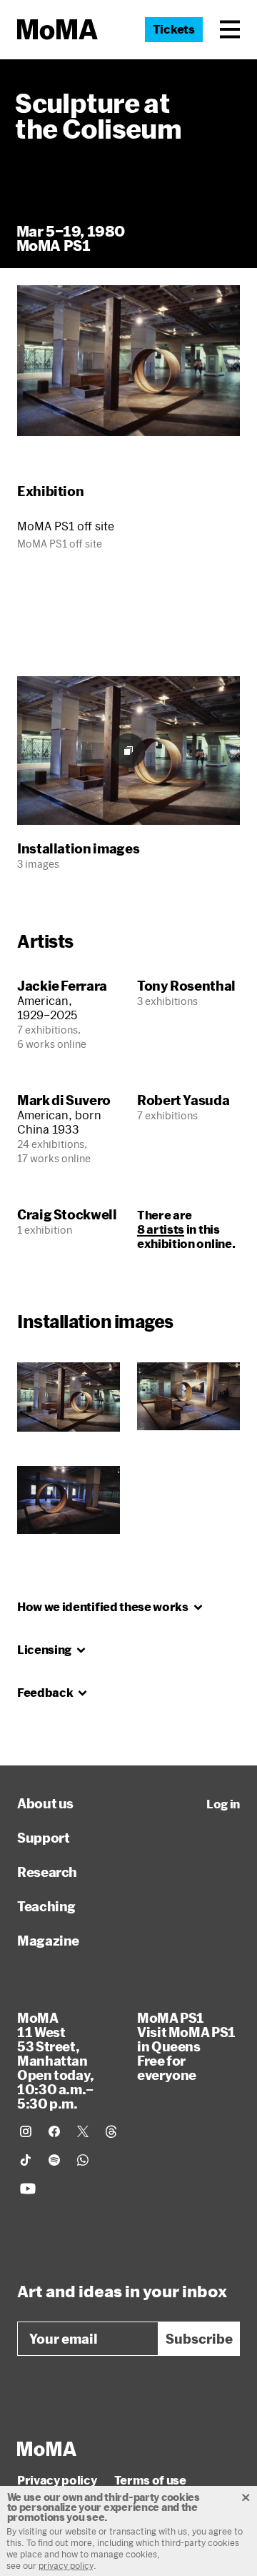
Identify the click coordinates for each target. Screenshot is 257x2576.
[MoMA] (47, 2449)
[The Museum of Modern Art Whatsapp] (83, 2160)
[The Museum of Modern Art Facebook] (54, 2131)
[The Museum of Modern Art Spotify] (54, 2160)
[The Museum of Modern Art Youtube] (28, 2189)
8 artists (161, 1229)
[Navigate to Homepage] (57, 30)
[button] (230, 29)
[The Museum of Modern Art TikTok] (26, 2160)
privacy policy (66, 2565)
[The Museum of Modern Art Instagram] (26, 2131)
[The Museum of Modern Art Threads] (111, 2131)
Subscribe (199, 2339)
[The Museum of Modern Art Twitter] (83, 2131)
